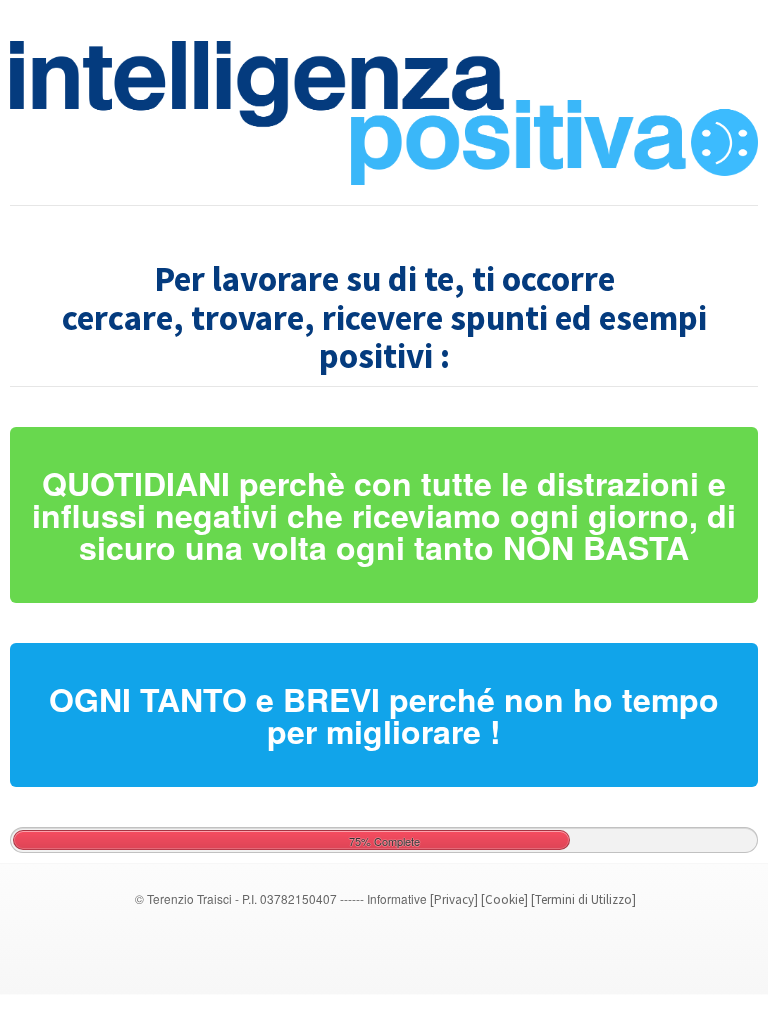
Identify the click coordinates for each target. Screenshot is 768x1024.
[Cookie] (504, 899)
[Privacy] (454, 899)
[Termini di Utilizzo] (583, 899)
